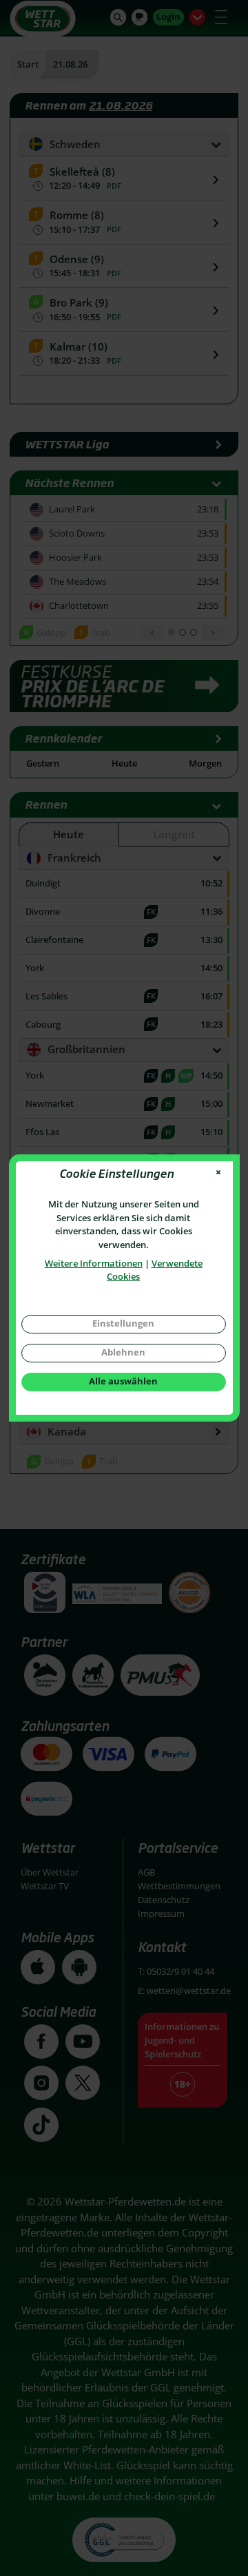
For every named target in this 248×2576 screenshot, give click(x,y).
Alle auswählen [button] (123, 1381)
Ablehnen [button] (123, 1352)
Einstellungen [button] (123, 1323)
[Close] (219, 1173)
